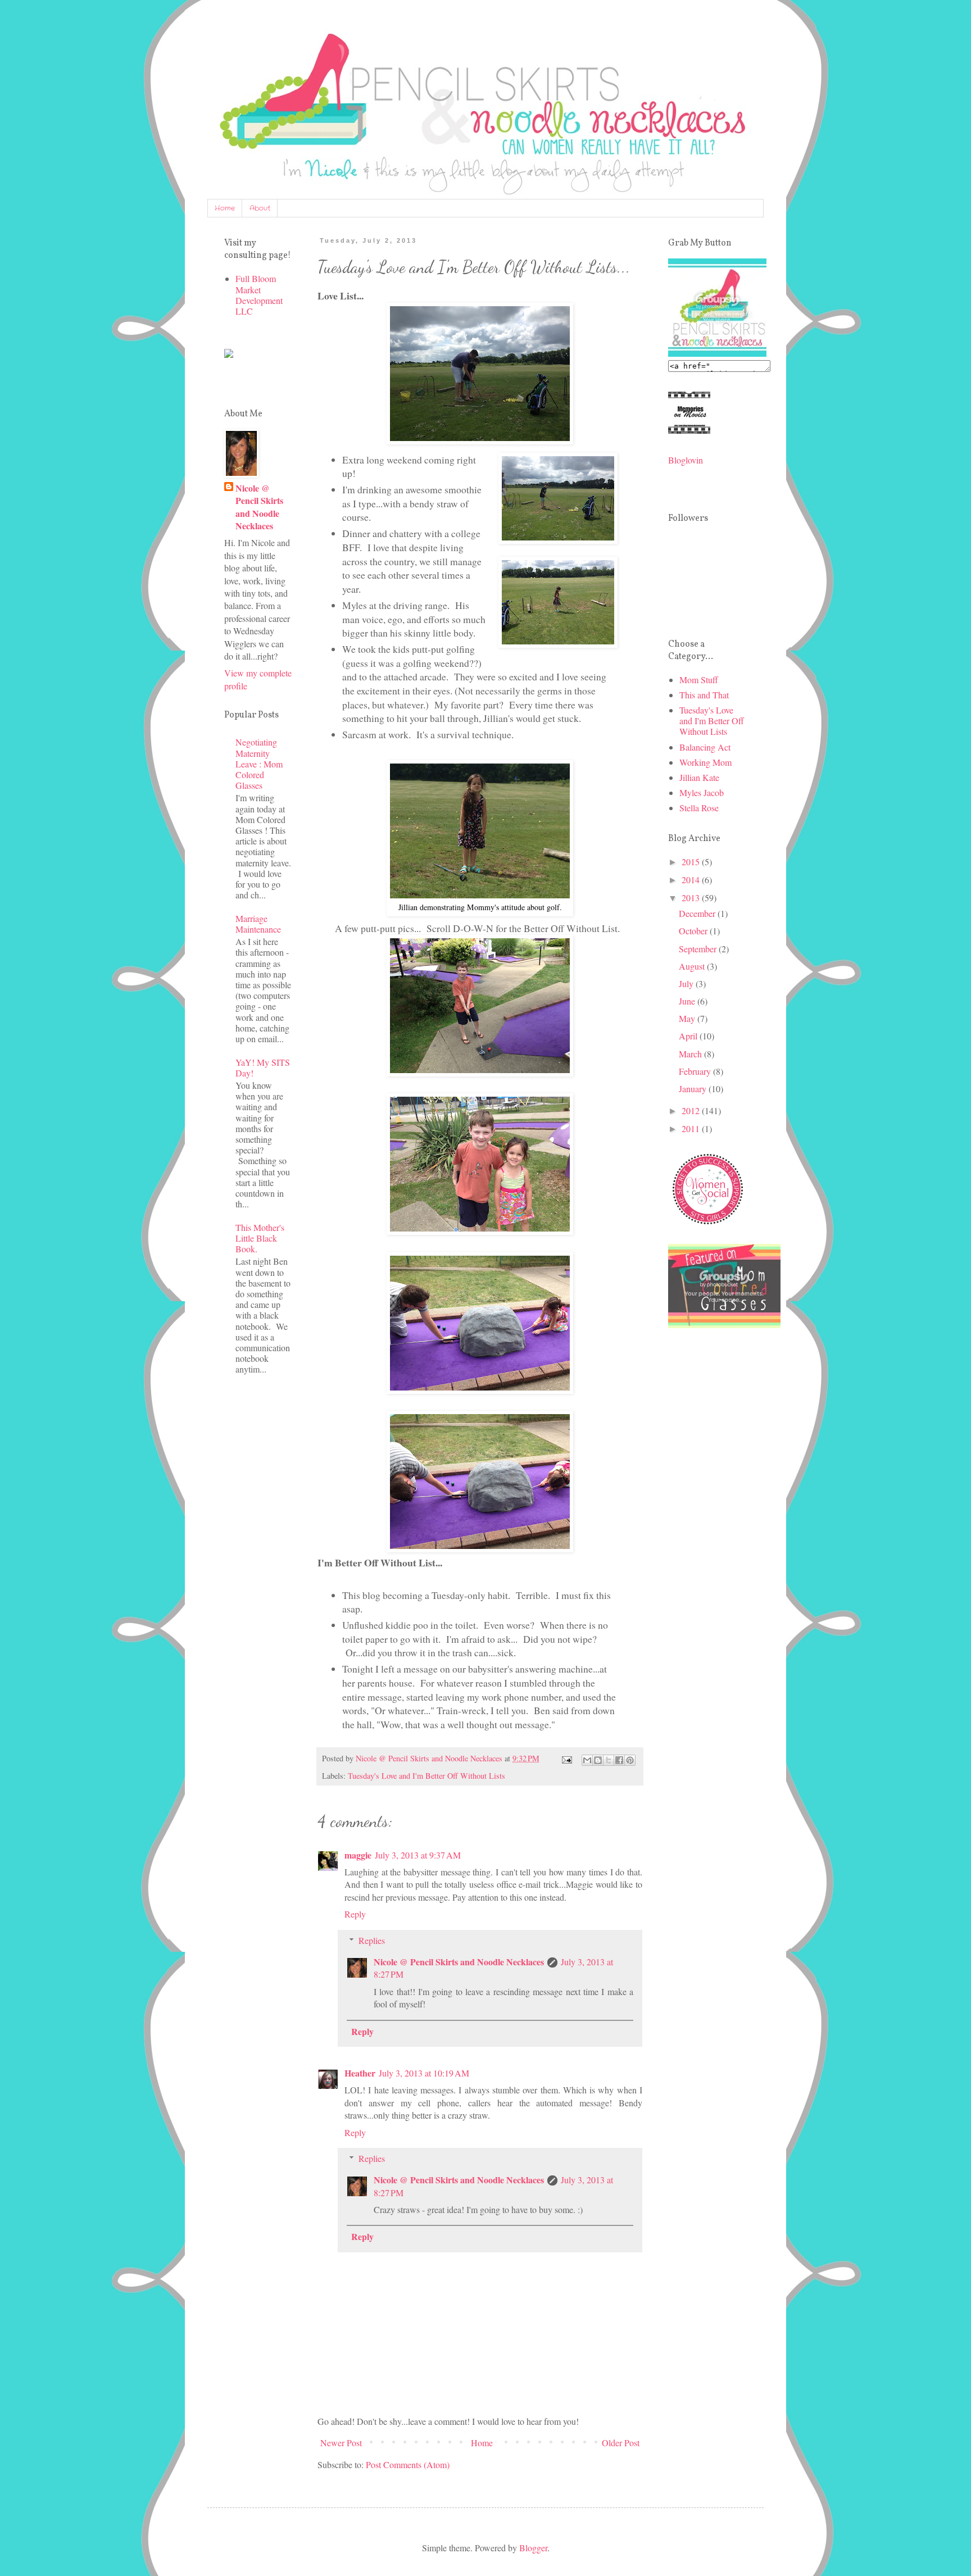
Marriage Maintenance (258, 924)
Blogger (533, 2548)
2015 (692, 862)
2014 (692, 880)
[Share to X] (609, 1760)
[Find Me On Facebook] (229, 354)
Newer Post (341, 2443)
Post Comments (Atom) (408, 2464)
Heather (360, 2073)
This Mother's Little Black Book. (260, 1238)
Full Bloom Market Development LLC (259, 295)
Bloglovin (686, 460)
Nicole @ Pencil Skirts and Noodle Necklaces (459, 1962)
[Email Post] (566, 1758)
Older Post (621, 2443)
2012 (692, 1110)
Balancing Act (705, 747)
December (698, 913)
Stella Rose (699, 808)
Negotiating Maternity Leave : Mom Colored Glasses (259, 764)
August (693, 966)
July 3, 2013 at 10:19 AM (424, 2073)
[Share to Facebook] (619, 1760)
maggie (358, 1855)
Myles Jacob (702, 792)
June (688, 1001)
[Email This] (587, 1760)
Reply (355, 1914)
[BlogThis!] (598, 1760)
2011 (692, 1128)
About (260, 208)
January (694, 1089)
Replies (372, 1940)
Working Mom (705, 762)
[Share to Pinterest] (630, 1760)
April (689, 1036)
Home (225, 208)
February (696, 1071)
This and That (704, 695)
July (687, 983)
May (688, 1018)
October (694, 931)
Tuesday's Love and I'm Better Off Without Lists (426, 1776)
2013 (692, 898)
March (691, 1054)
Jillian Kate (699, 777)
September (699, 949)
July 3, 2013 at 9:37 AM (418, 1855)
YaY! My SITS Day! (263, 1067)
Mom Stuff (699, 680)
